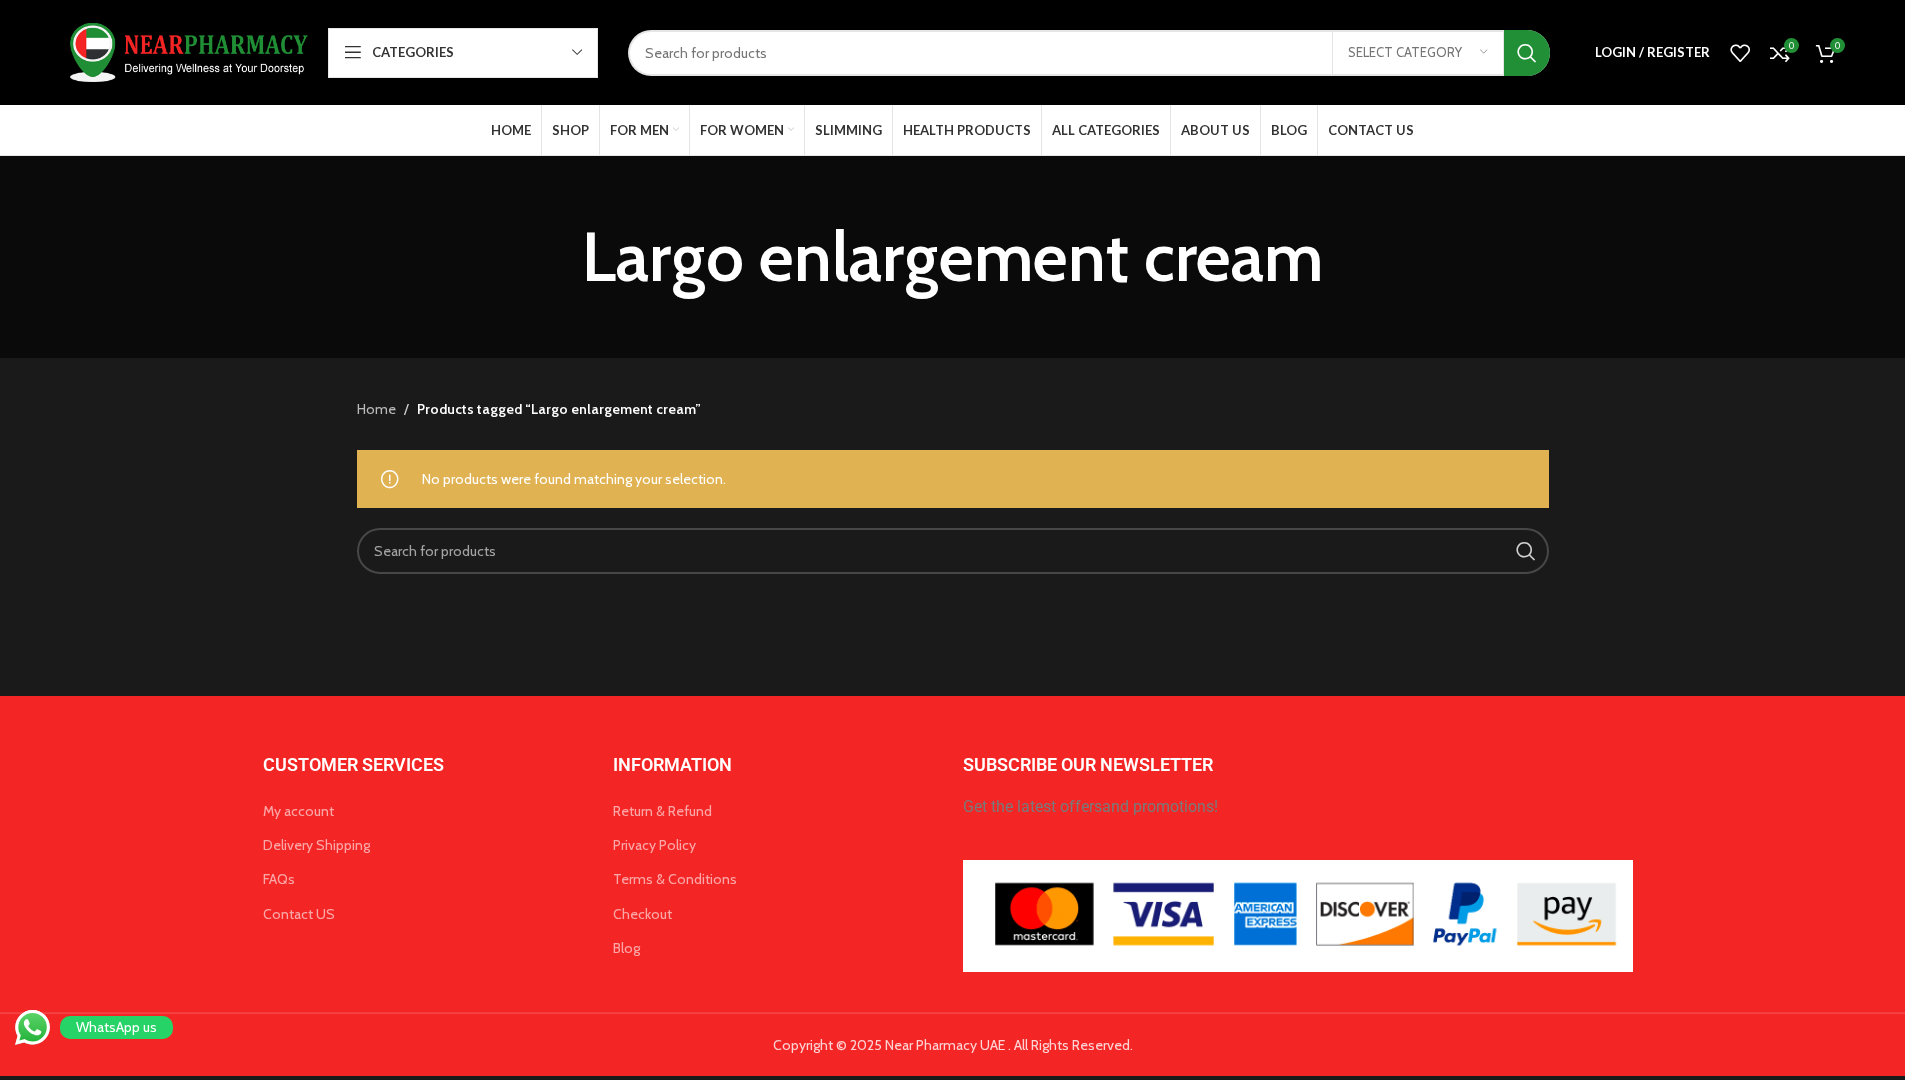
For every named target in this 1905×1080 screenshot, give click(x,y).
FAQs (279, 879)
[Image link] (1298, 914)
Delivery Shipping (316, 845)
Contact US (299, 914)
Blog (626, 948)
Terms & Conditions (675, 879)
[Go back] (557, 257)
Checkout (642, 914)
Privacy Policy (654, 845)
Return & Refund (662, 811)
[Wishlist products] (1740, 53)
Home (376, 409)
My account (298, 811)
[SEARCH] (1527, 53)
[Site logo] (185, 51)
